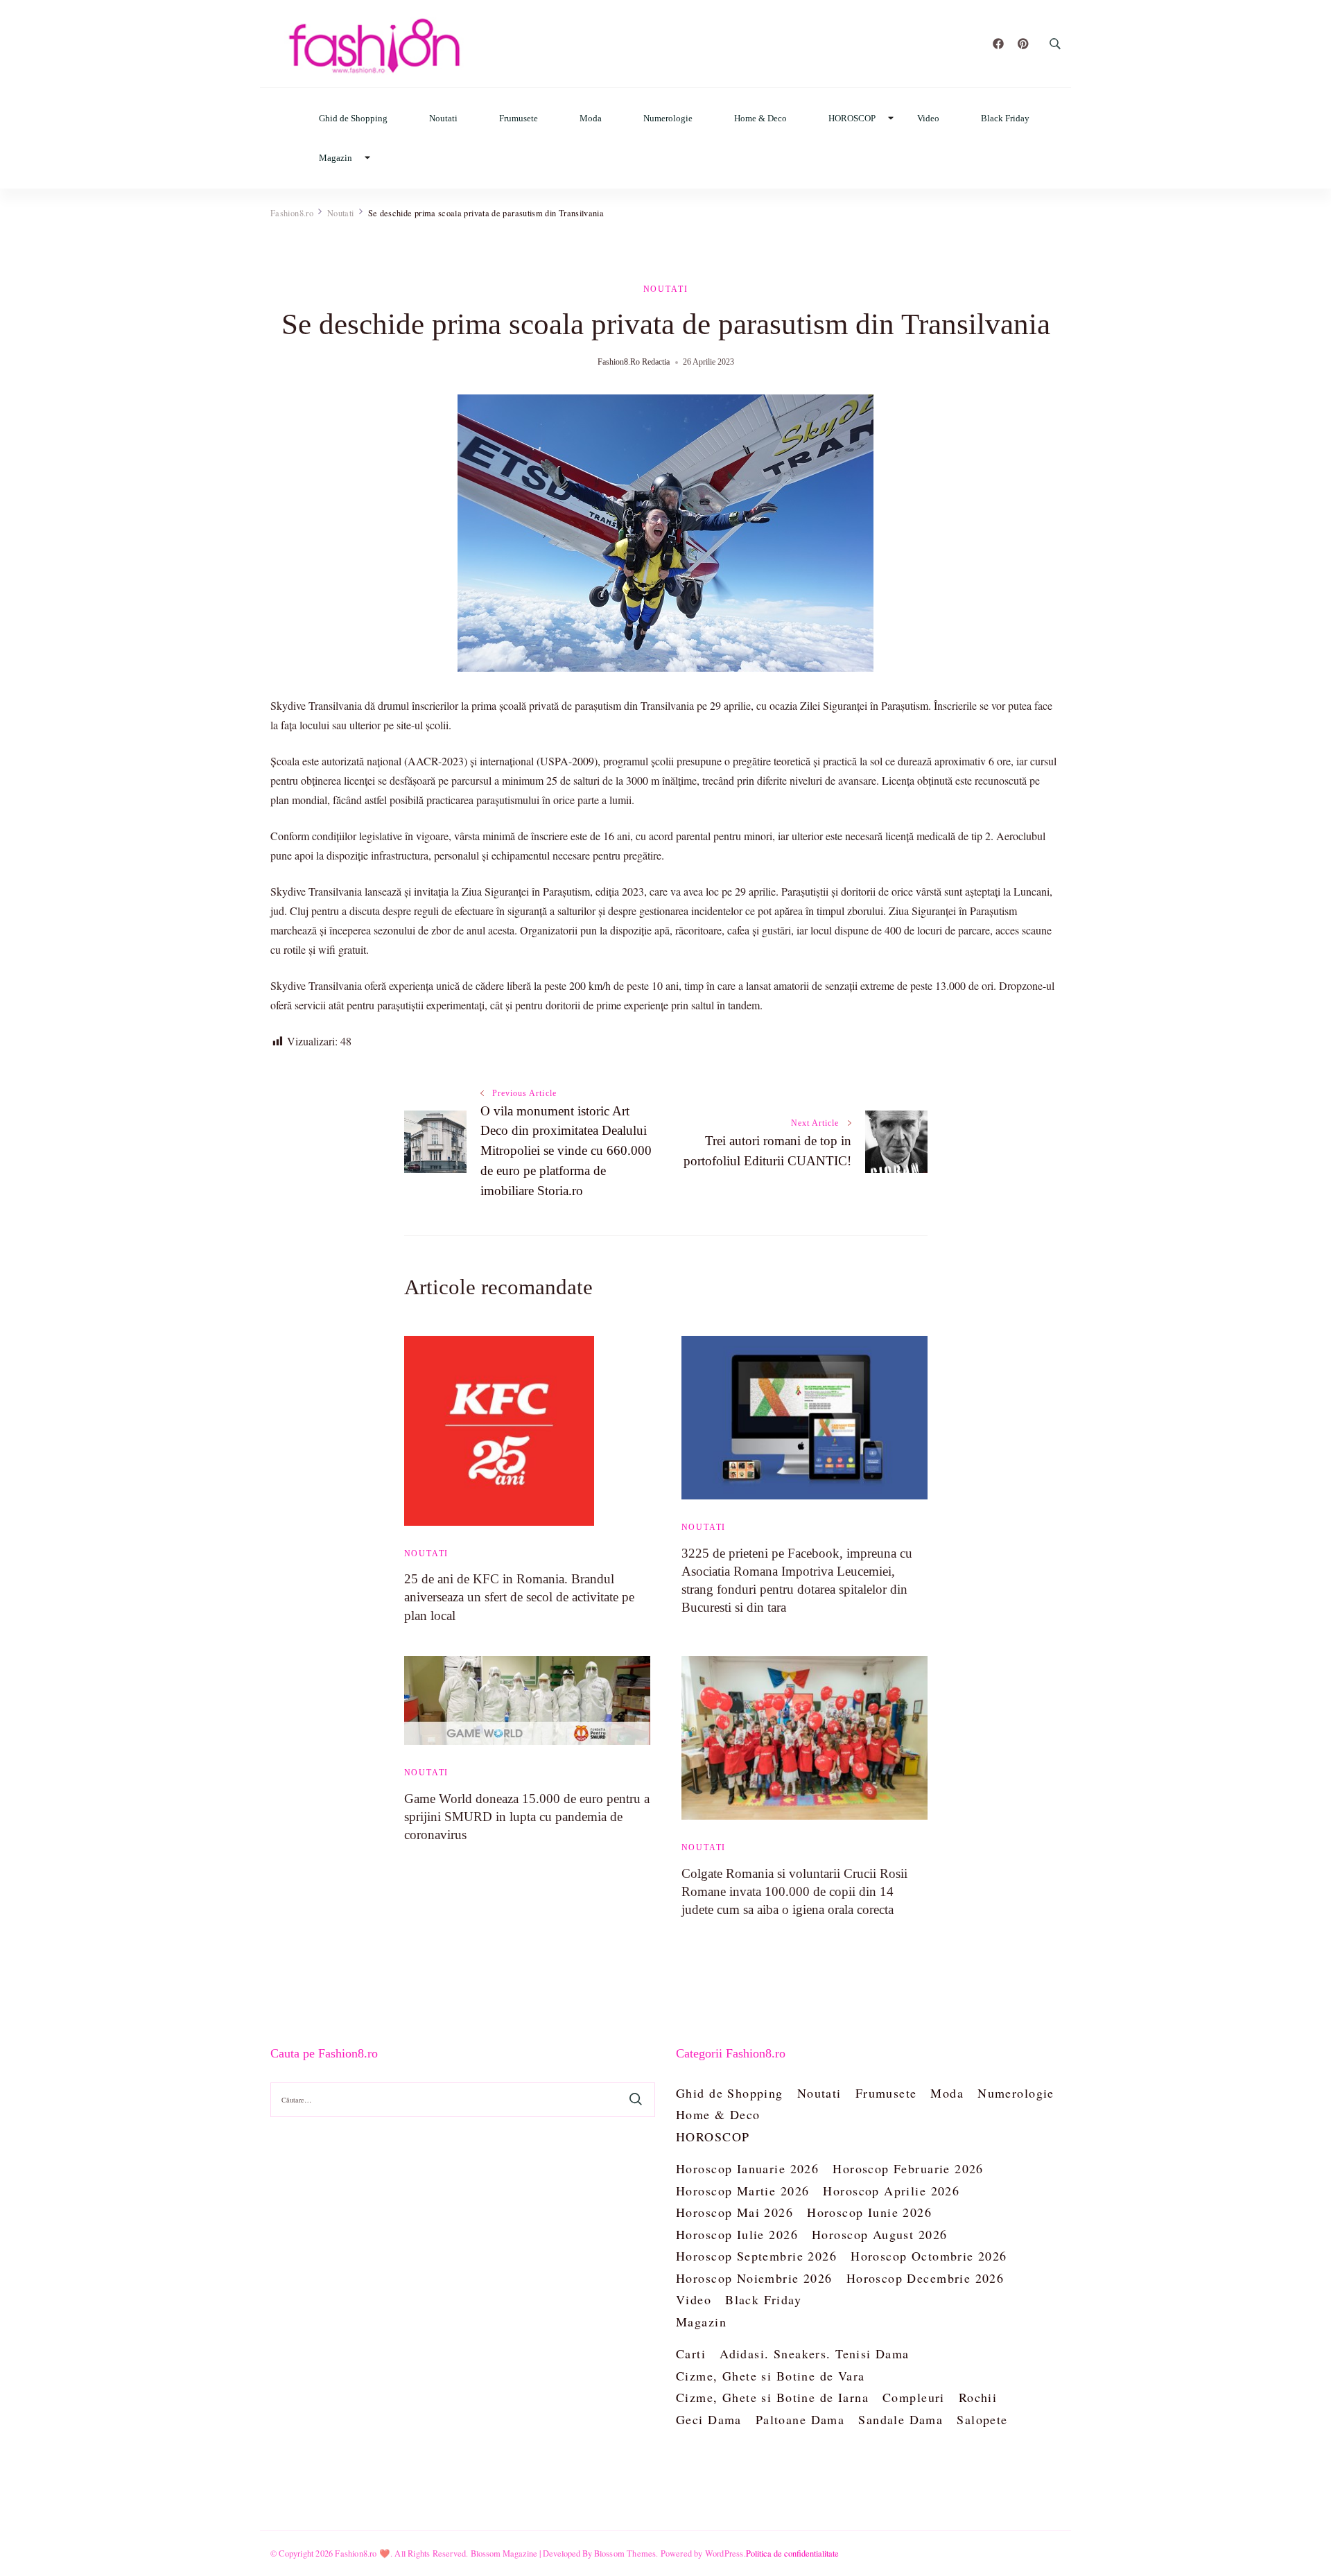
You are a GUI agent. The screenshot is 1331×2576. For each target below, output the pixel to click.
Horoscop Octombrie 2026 (929, 2256)
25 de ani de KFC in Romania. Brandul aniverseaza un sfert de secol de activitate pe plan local (519, 1597)
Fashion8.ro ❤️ (363, 2553)
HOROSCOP (852, 118)
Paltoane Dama (800, 2419)
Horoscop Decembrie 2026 (925, 2278)
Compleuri (914, 2397)
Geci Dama (709, 2419)
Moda (591, 118)
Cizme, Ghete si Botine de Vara (771, 2376)
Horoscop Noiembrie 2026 (754, 2278)
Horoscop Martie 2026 (742, 2191)
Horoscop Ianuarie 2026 (747, 2168)
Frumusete (519, 118)
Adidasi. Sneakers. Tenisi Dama (815, 2353)
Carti (691, 2353)
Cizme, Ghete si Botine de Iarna (772, 2397)
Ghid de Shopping (353, 118)
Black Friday (1005, 118)
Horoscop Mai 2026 (734, 2212)
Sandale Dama (901, 2419)
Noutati (443, 118)
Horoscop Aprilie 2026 (891, 2191)
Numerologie (668, 118)
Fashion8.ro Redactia (634, 362)
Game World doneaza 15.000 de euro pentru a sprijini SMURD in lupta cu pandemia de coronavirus (527, 1817)
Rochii (978, 2397)
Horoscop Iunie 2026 (869, 2212)
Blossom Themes (625, 2553)
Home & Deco (760, 118)
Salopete (982, 2419)
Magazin (336, 158)
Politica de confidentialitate (792, 2553)
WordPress (724, 2553)
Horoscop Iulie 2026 (737, 2234)
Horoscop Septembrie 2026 (756, 2256)
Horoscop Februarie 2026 (908, 2168)
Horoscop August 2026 (879, 2234)
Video (928, 118)
